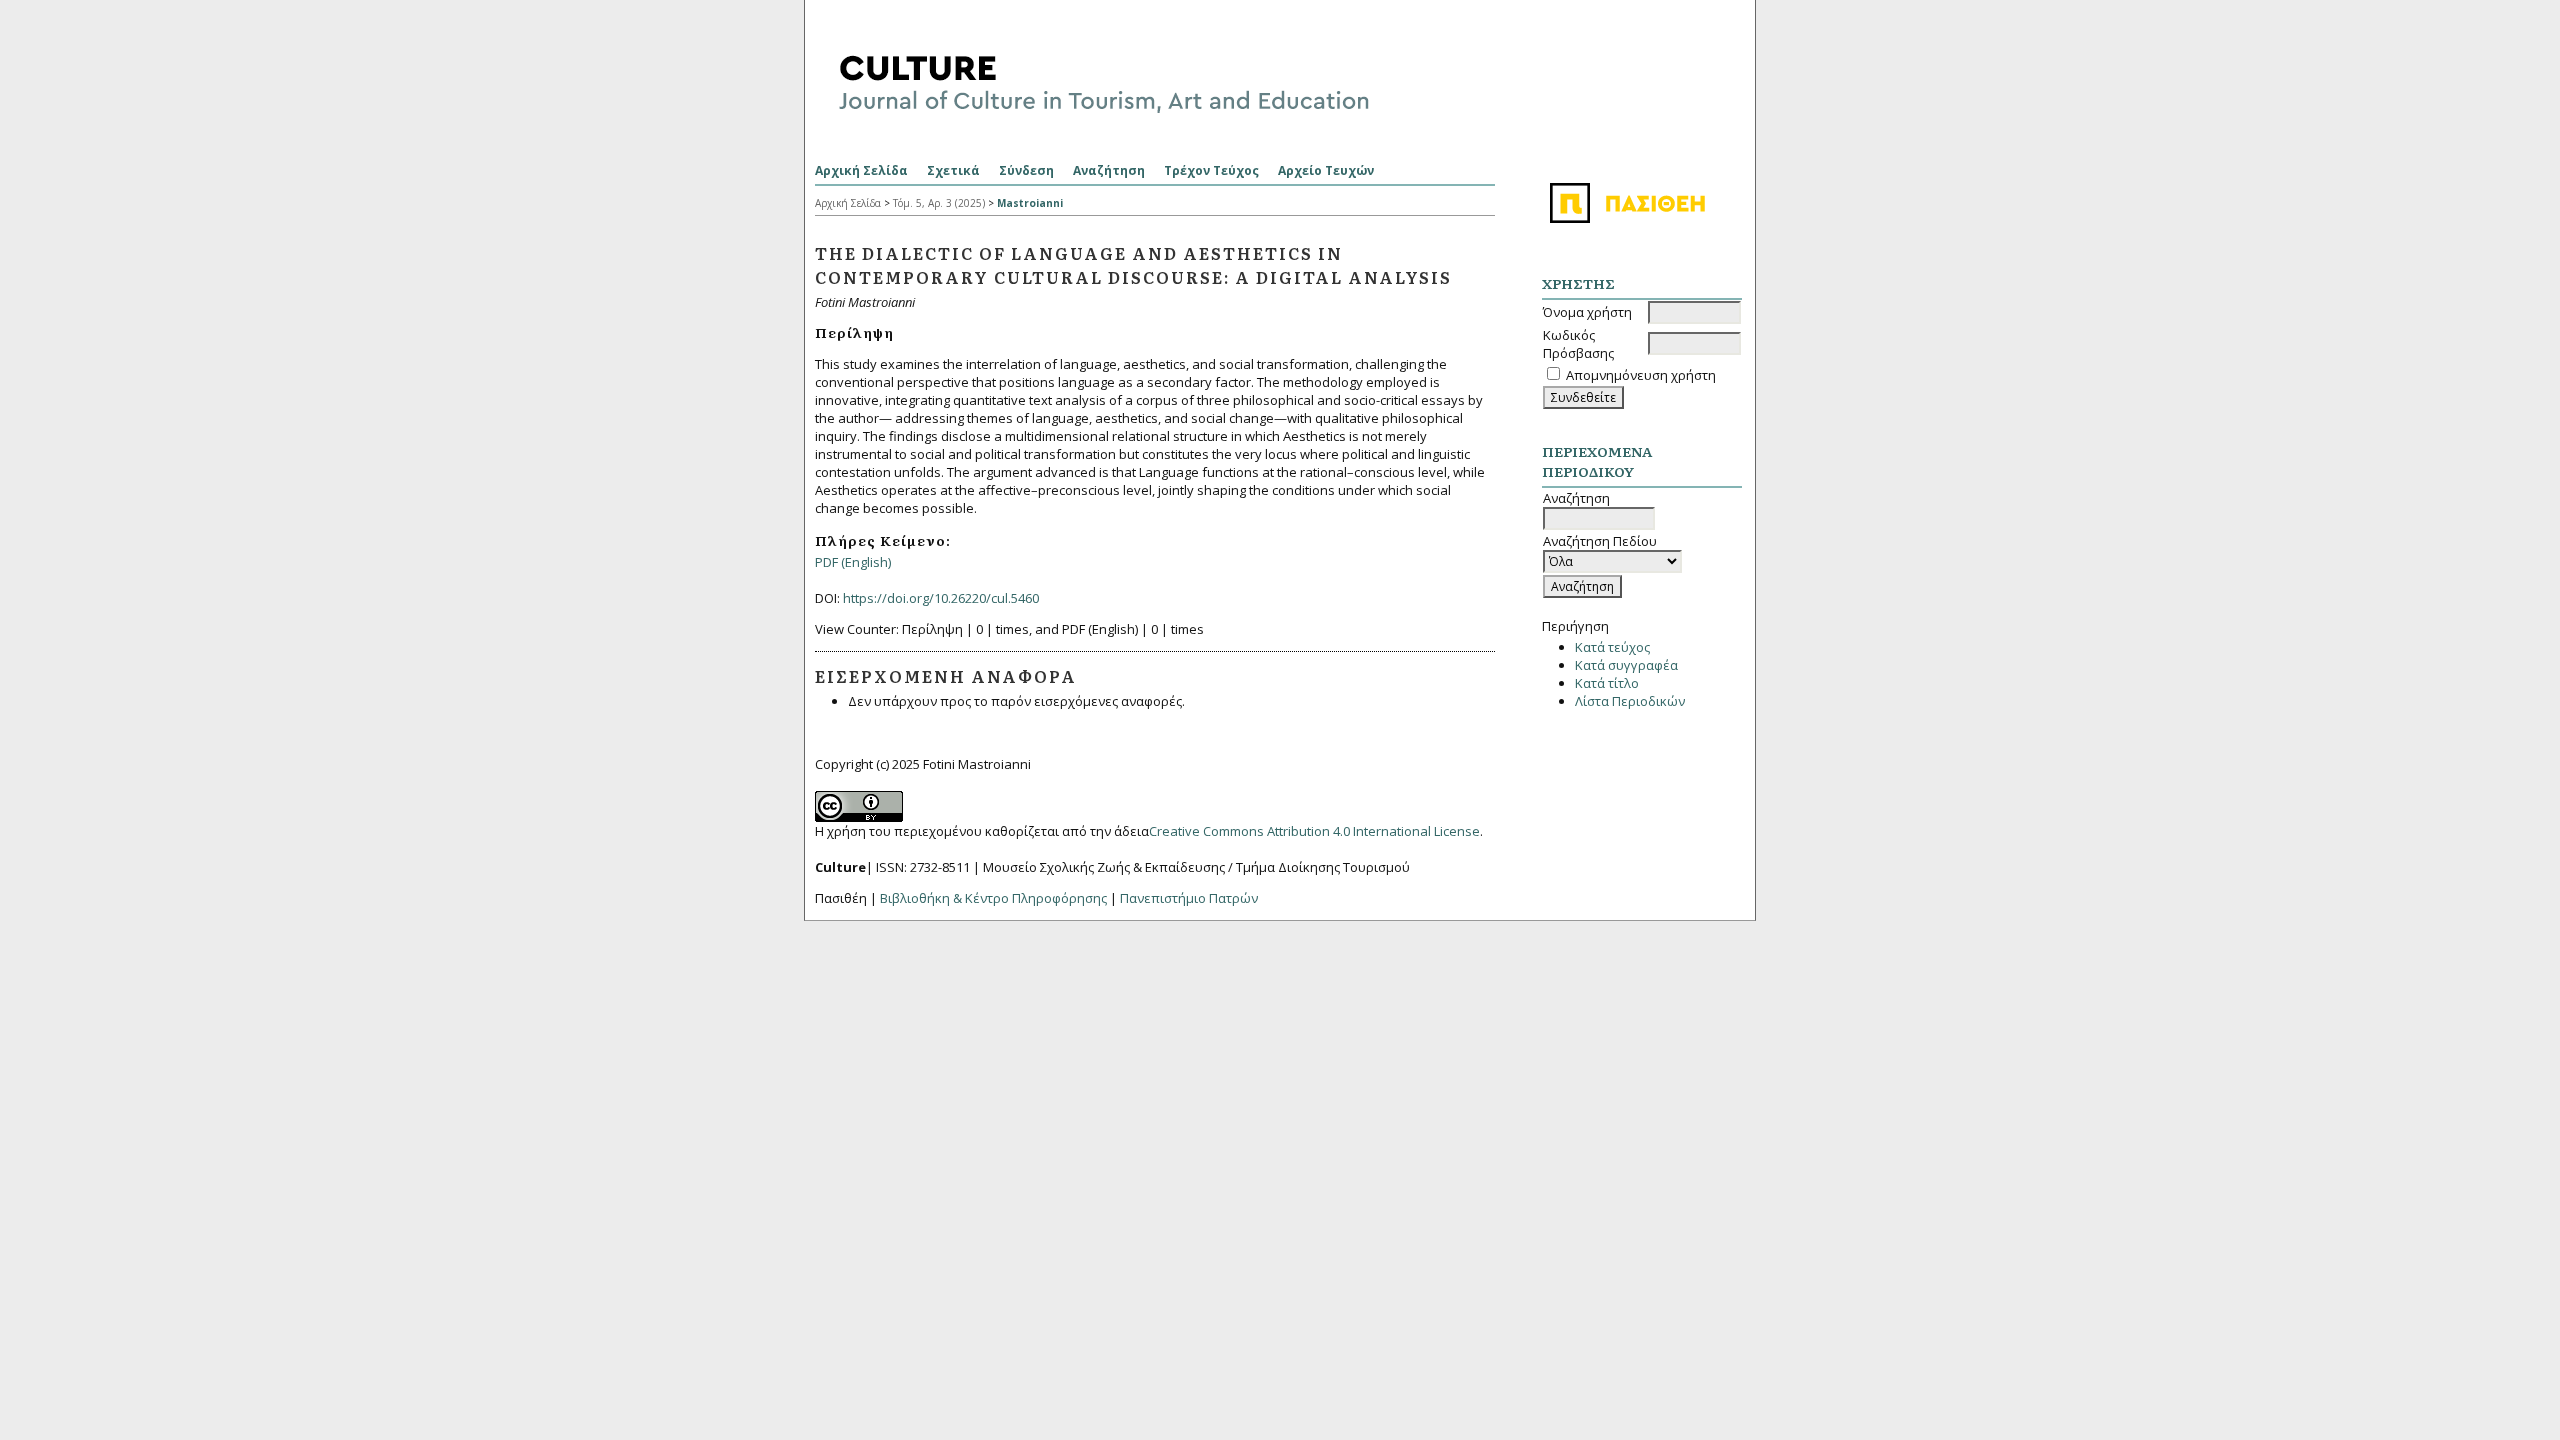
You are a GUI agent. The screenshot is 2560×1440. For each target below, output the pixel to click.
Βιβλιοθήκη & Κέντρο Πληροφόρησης (993, 898)
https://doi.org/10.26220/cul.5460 (941, 598)
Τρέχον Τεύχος (1211, 170)
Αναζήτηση (1109, 170)
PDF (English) (853, 562)
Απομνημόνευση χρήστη (1641, 375)
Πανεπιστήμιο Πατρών (1189, 898)
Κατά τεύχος (1612, 647)
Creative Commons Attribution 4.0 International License (1314, 831)
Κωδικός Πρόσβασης (1578, 344)
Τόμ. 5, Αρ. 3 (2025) (939, 203)
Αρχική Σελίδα (861, 170)
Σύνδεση (1026, 170)
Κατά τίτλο (1607, 683)
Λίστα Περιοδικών (1630, 701)
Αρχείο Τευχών (1326, 170)
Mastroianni (1030, 203)
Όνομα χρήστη (1587, 312)
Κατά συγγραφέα (1626, 665)
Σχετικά (953, 170)
